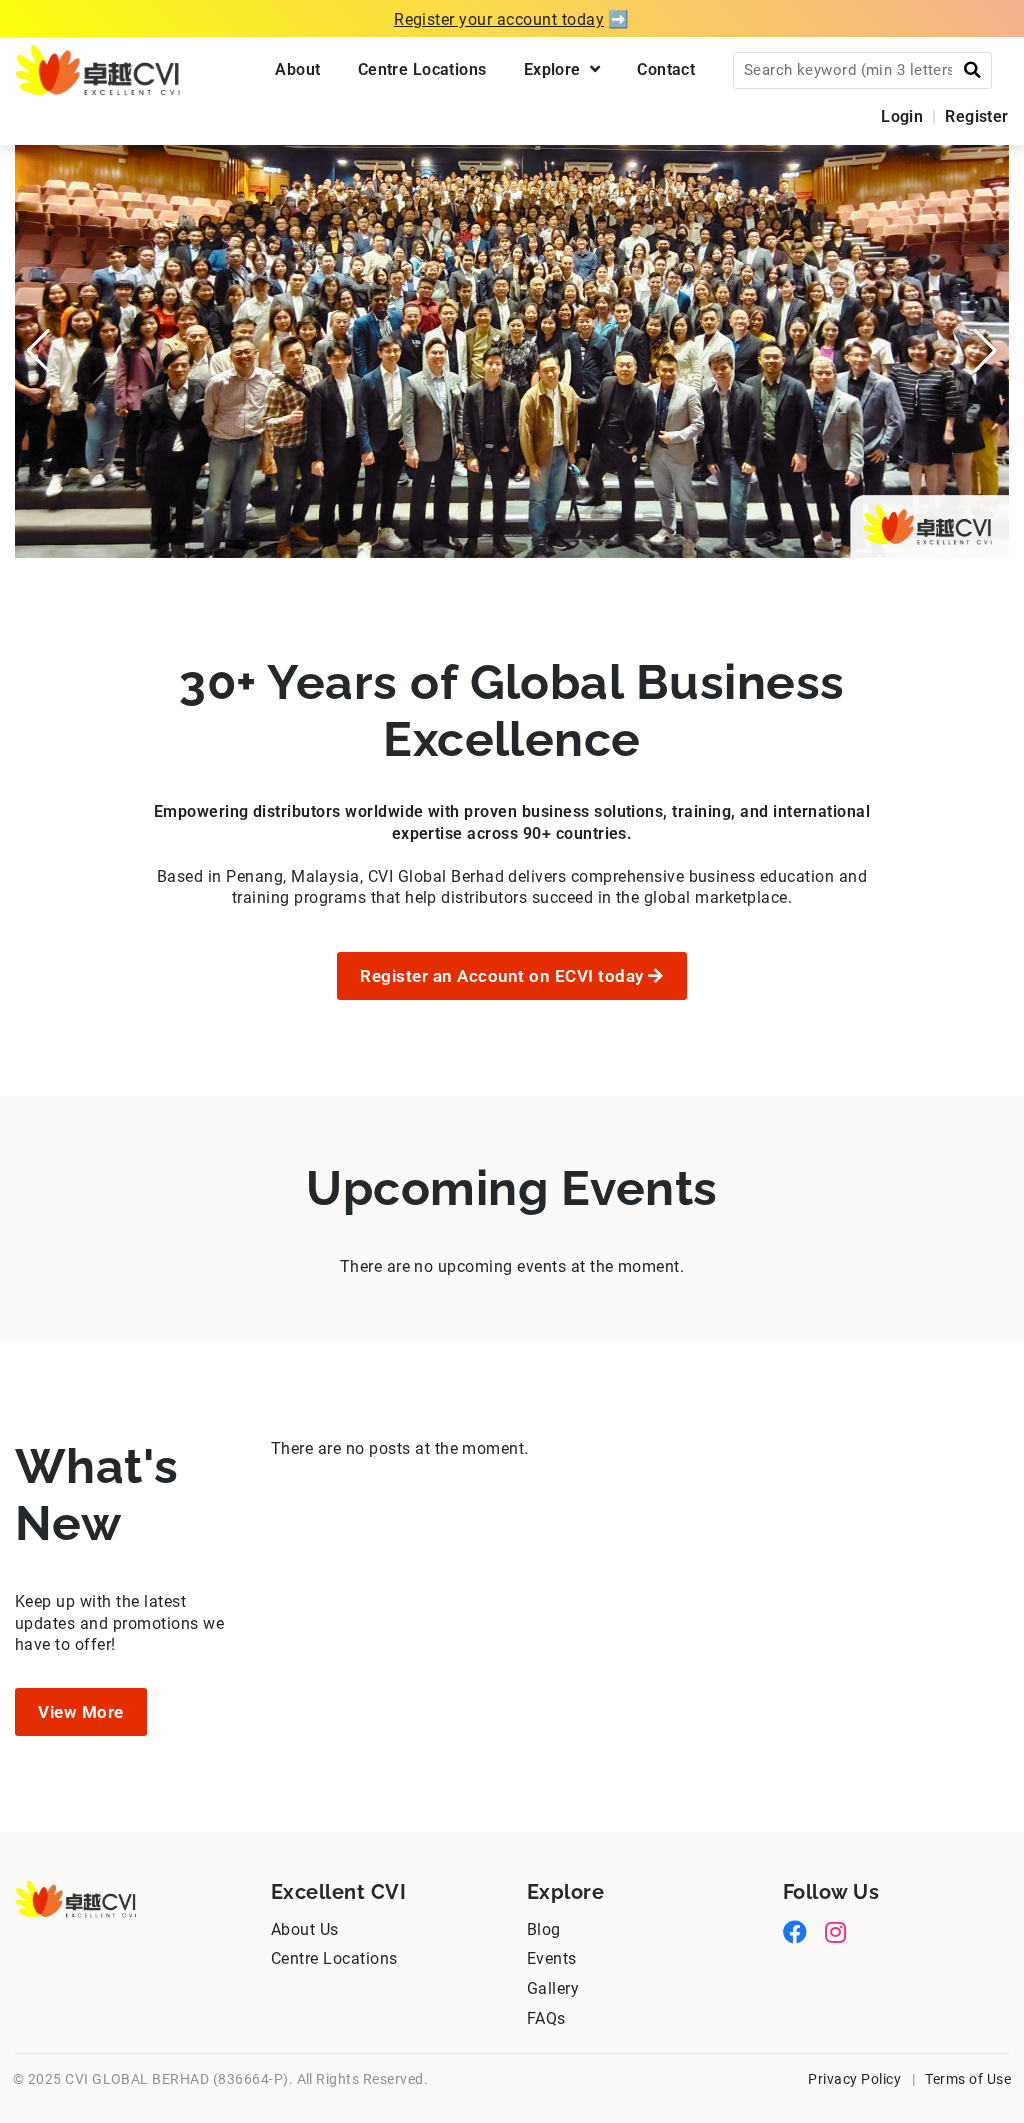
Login (902, 116)
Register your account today (499, 19)
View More (81, 1712)
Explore (557, 69)
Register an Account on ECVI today (504, 976)
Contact (666, 69)
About (297, 69)
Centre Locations (422, 69)
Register (976, 116)
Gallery (553, 1988)
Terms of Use (968, 2079)
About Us (305, 1929)
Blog (544, 1929)
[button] (38, 351)
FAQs (546, 2018)
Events (552, 1958)
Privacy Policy (854, 2079)
